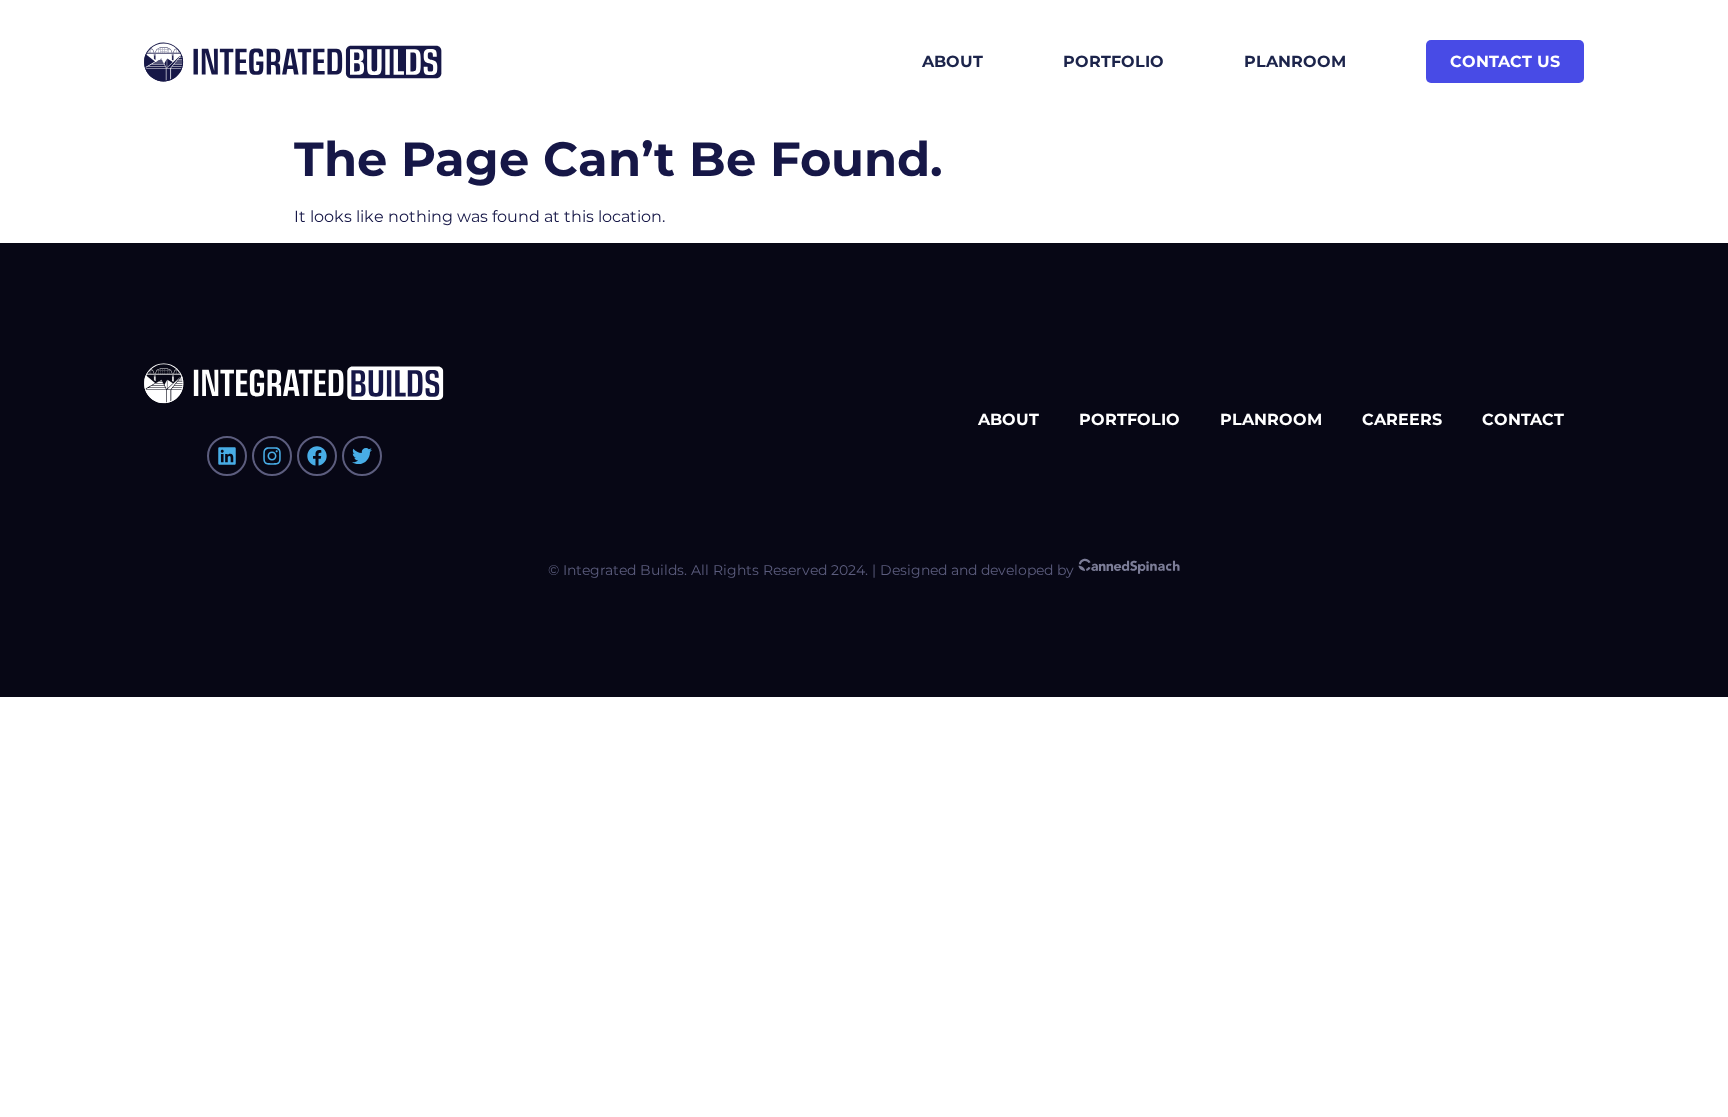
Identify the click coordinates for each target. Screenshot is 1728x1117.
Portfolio (1113, 61)
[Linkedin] (227, 456)
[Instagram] (272, 456)
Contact (1523, 419)
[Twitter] (362, 456)
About (952, 61)
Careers (1402, 419)
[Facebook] (317, 456)
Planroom (1295, 61)
